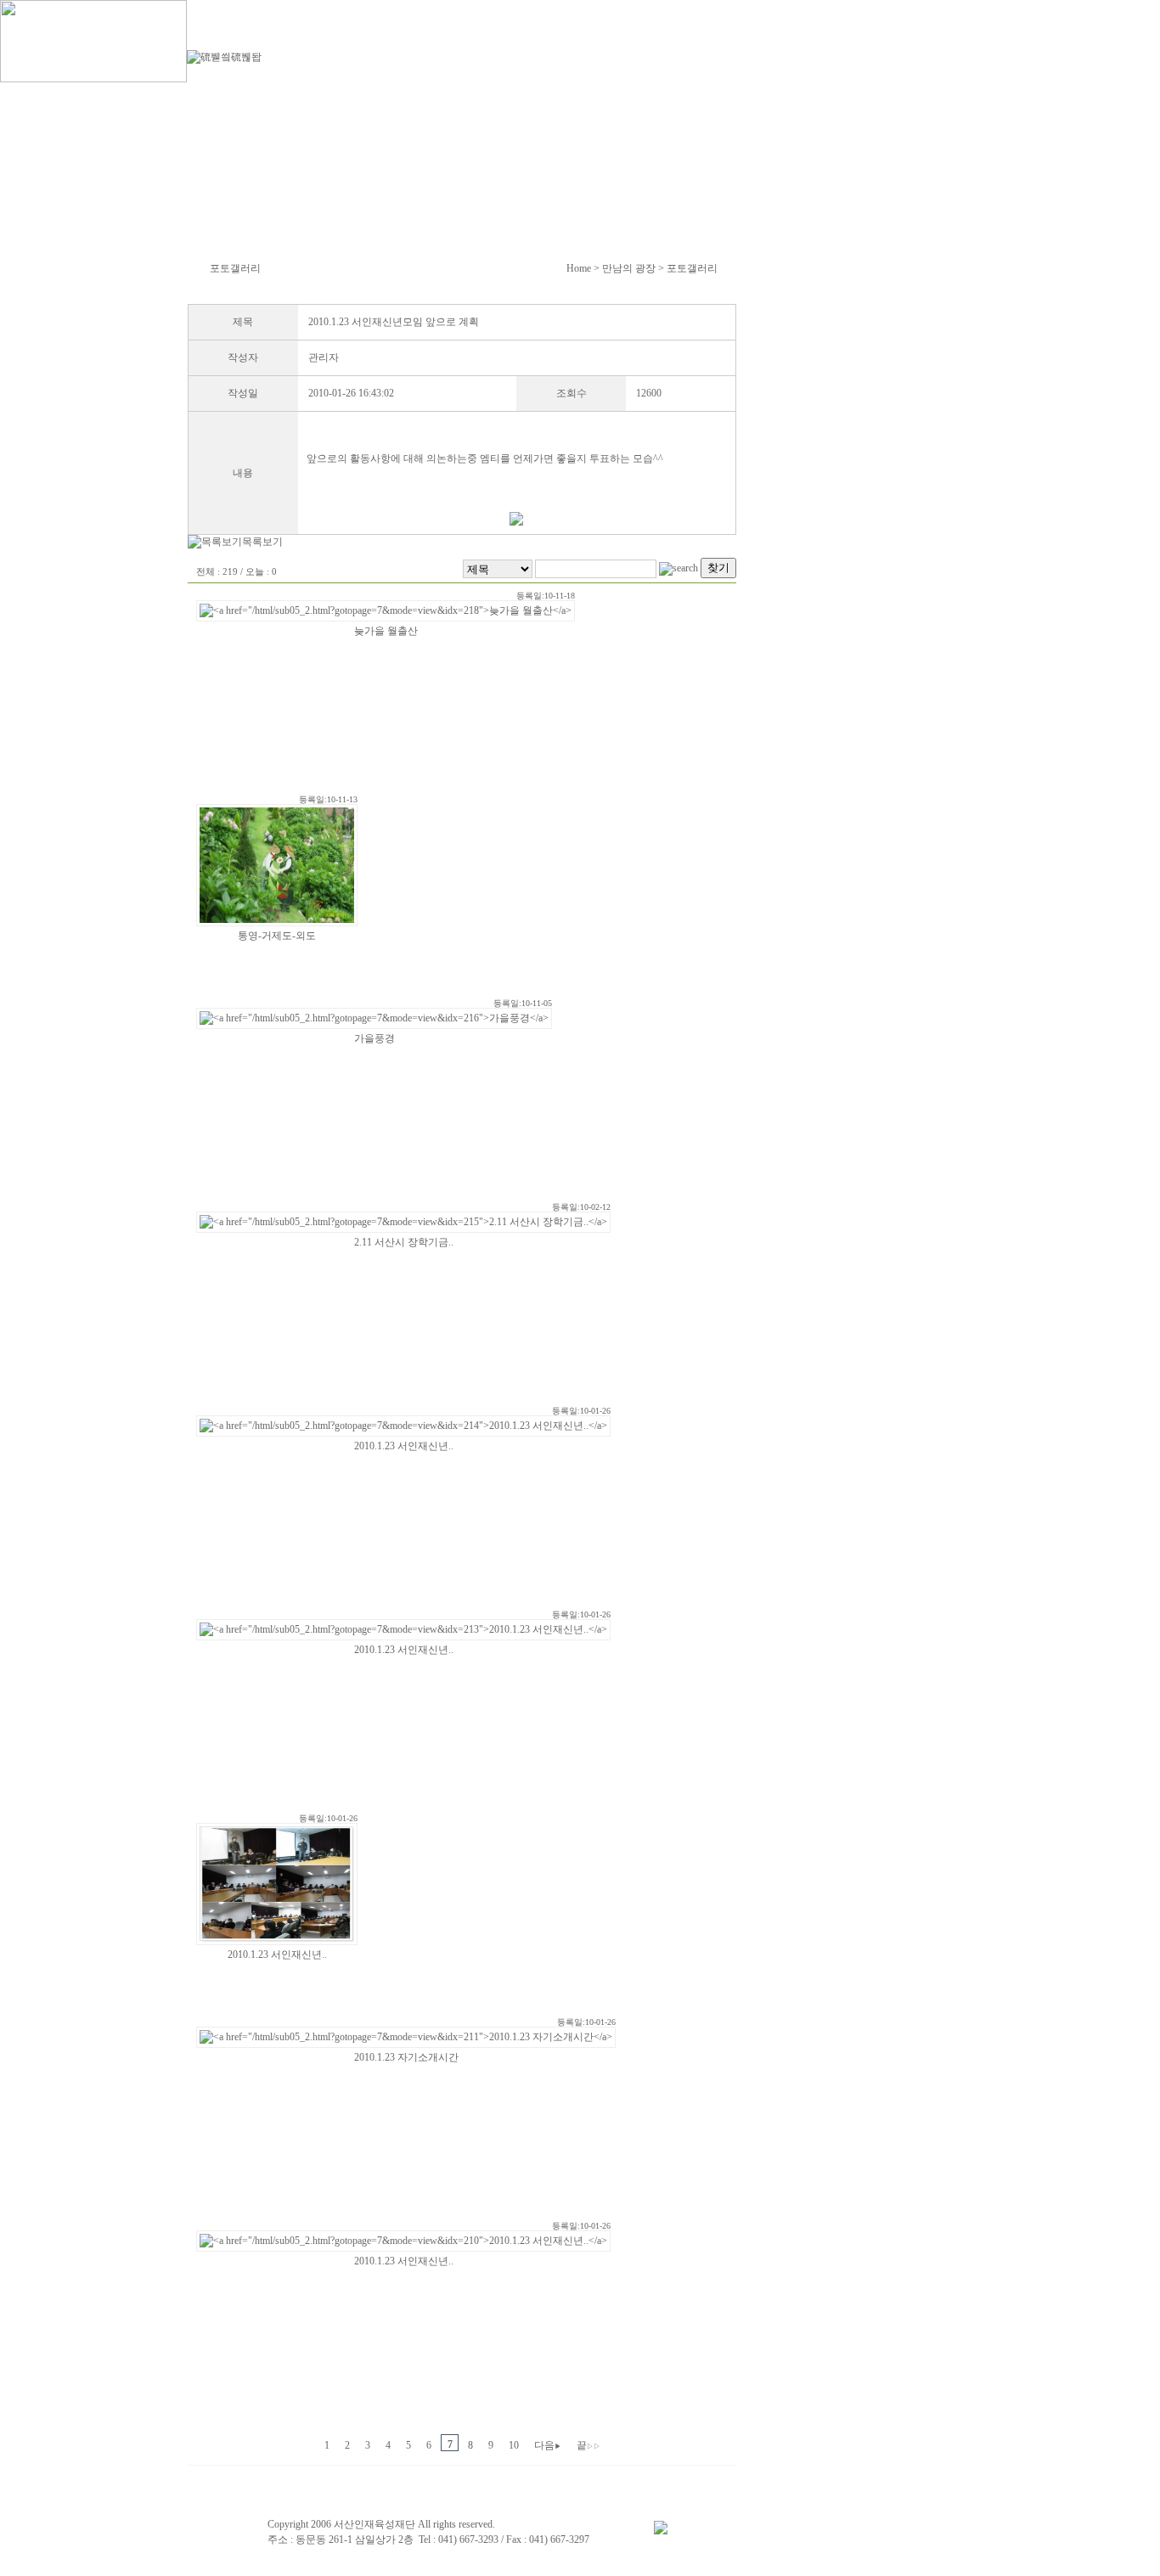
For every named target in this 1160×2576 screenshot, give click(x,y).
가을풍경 (374, 1038)
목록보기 (262, 542)
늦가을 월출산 (386, 631)
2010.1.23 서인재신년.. (404, 1446)
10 (514, 2445)
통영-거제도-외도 (277, 936)
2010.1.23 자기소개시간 (406, 2057)
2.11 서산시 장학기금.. (404, 1242)
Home (579, 268)
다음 (548, 2445)
